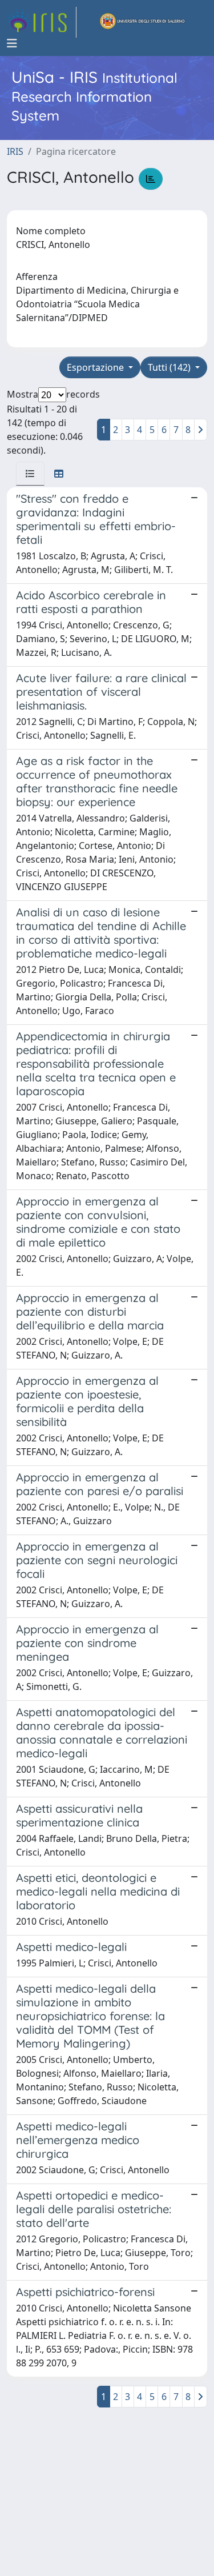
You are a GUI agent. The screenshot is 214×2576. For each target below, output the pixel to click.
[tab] (30, 474)
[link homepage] (42, 22)
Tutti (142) (170, 367)
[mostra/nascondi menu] (12, 43)
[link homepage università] (143, 22)
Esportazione (96, 367)
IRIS (15, 151)
